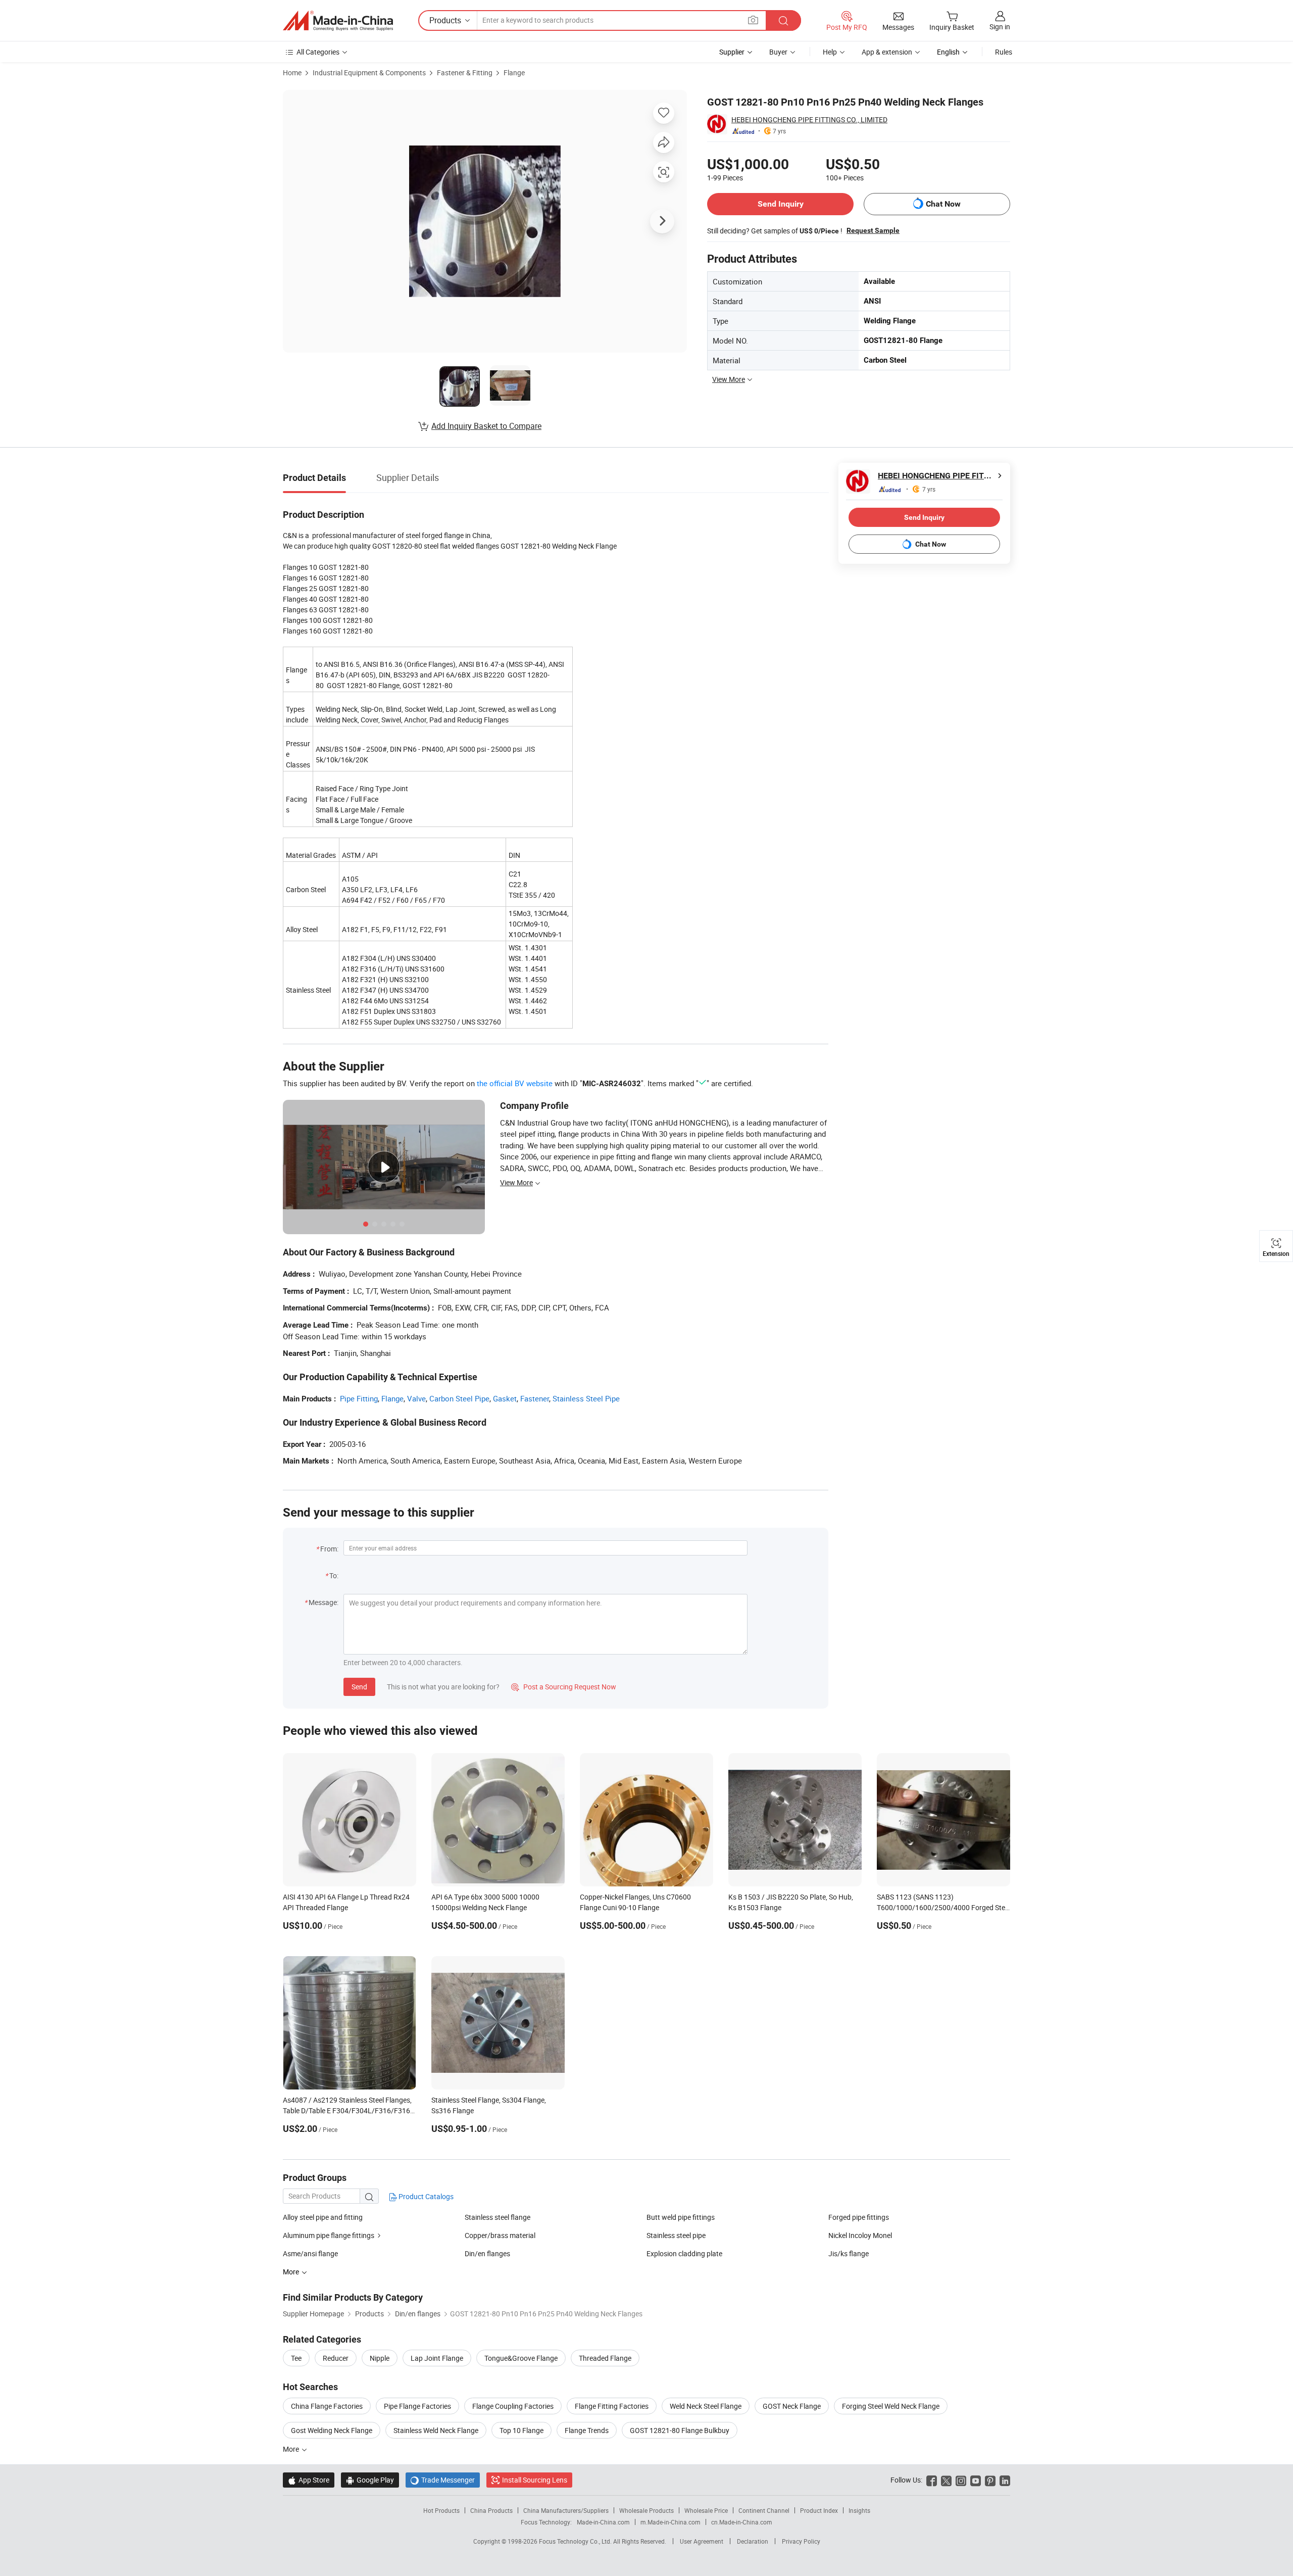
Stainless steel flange (498, 2217)
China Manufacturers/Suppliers (566, 2510)
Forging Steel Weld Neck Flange (891, 2406)
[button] (753, 20)
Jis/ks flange (849, 2253)
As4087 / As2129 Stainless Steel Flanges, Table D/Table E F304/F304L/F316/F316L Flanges (349, 2110)
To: (334, 1575)
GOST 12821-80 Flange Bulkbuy (680, 2430)
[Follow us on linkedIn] (1005, 2480)
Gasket (505, 1398)
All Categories (318, 52)
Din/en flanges (487, 2253)
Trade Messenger (443, 2480)
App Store (309, 2480)
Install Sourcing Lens (535, 2480)
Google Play (370, 2480)
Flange (514, 72)
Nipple (380, 2358)
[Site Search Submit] (783, 20)
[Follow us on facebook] (932, 2480)
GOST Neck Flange (792, 2406)
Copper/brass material (500, 2235)
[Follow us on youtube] (976, 2480)
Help (830, 52)
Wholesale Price (706, 2510)
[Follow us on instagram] (961, 2480)
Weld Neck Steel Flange (706, 2406)
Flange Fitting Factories (612, 2406)
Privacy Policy (801, 2541)
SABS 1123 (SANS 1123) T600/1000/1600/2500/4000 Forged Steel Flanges (943, 1907)
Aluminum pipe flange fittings (329, 2235)
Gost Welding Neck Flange (332, 2430)
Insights (859, 2510)
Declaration (753, 2541)
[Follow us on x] (946, 2480)
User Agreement (702, 2541)
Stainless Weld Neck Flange (436, 2430)
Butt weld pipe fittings (681, 2217)
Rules (1004, 52)
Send (359, 1687)
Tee (296, 2358)
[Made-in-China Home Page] (338, 21)
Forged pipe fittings (859, 2217)
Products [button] (445, 20)
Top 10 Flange (521, 2430)
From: (329, 1549)
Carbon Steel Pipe (459, 1398)
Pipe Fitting (359, 1398)
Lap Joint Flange (437, 2358)
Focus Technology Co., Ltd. (576, 2541)
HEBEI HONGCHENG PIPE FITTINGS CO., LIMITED (809, 119)
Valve (416, 1398)
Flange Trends (587, 2430)
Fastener (535, 1398)
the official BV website (515, 1083)
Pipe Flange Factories (417, 2406)
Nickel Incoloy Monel (860, 2235)
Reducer (336, 2358)
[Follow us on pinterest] (990, 2480)
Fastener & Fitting (465, 72)
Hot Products (441, 2510)
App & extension (887, 52)
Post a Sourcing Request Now (564, 1687)
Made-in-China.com (603, 2522)
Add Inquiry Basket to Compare (486, 426)
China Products (491, 2510)
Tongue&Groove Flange (521, 2358)
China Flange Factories (327, 2406)
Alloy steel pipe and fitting (323, 2217)
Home (292, 72)
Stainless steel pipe (676, 2235)
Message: (324, 1602)
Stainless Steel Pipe (586, 1398)
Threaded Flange (605, 2358)
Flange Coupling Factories (513, 2406)
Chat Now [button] (943, 204)
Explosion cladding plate (684, 2253)
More (292, 2449)
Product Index (819, 2510)
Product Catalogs (425, 2196)
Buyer (778, 52)
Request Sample (873, 230)
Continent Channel (764, 2510)
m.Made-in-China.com (670, 2522)
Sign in (1000, 27)
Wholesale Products (646, 2510)
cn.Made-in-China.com (742, 2522)
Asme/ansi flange (310, 2253)
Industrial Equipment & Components (369, 72)
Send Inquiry (781, 204)
